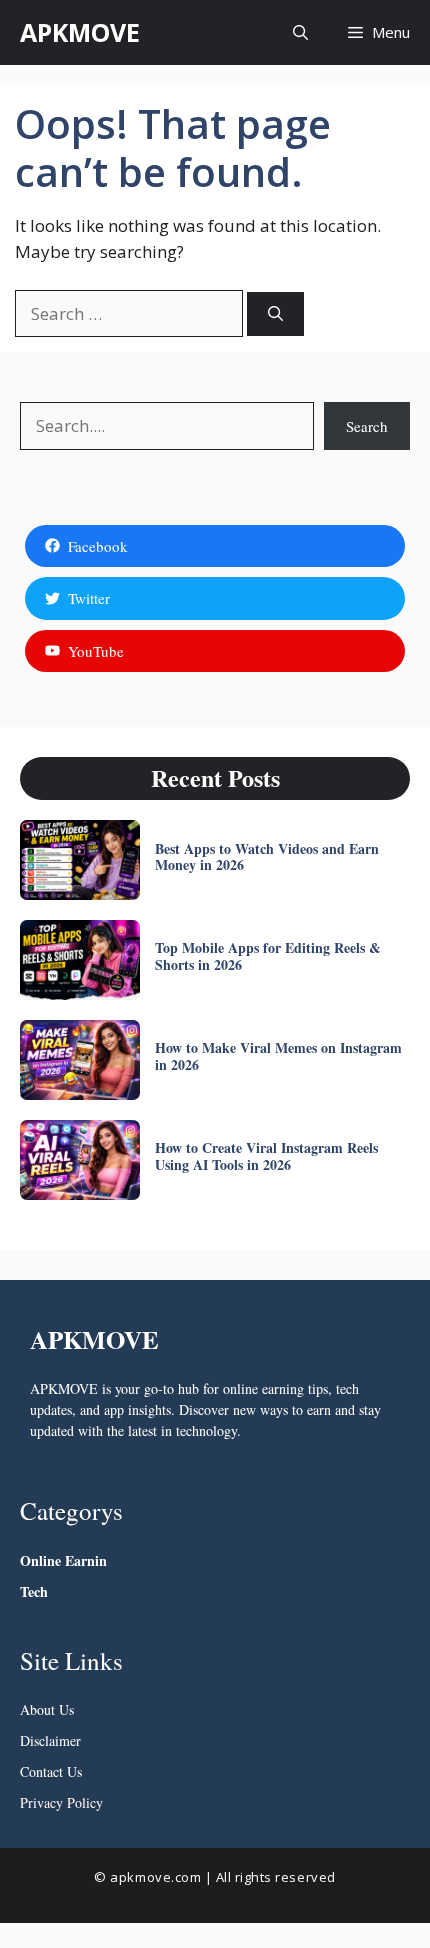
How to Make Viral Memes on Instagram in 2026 (278, 1056)
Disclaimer (50, 1740)
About (37, 1709)
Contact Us (51, 1771)
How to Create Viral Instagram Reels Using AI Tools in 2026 (266, 1156)
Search (367, 426)
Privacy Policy (61, 1802)
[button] (300, 32)
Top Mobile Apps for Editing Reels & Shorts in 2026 (268, 956)
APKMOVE (80, 32)
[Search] (275, 314)
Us (64, 1709)
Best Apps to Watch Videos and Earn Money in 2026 (267, 857)
